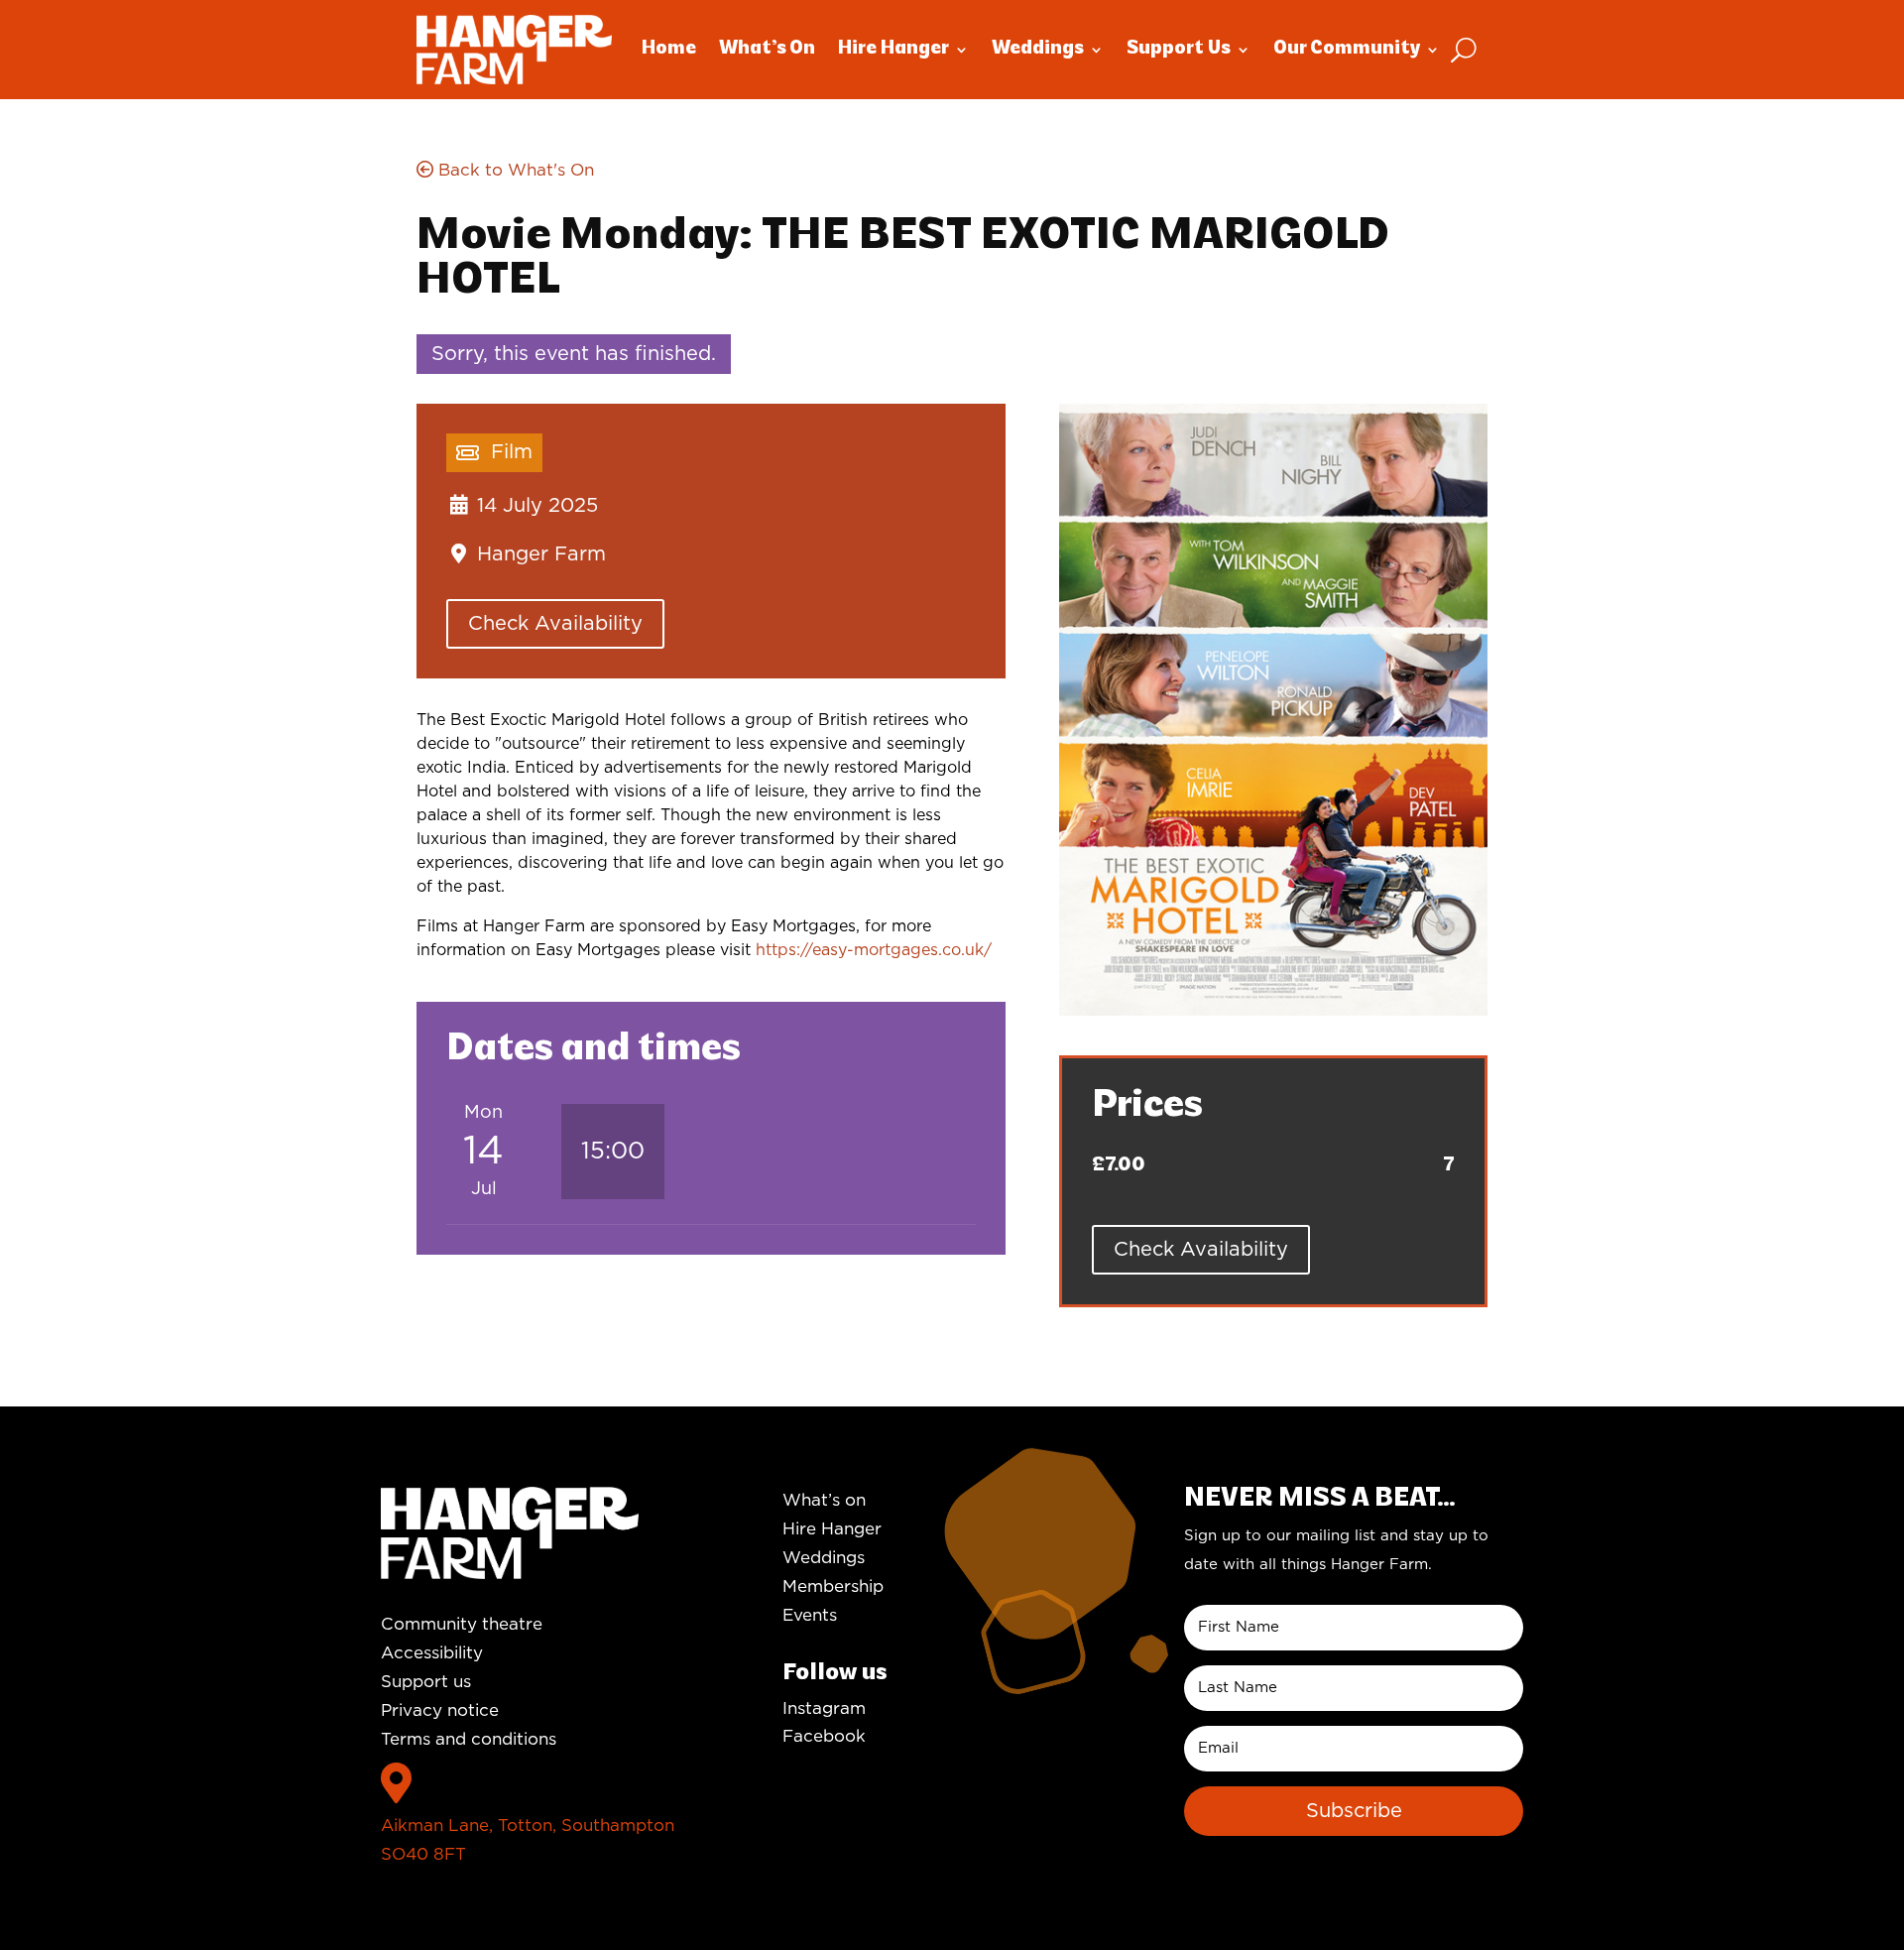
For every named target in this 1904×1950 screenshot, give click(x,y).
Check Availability (555, 624)
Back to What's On (514, 170)
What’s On (767, 49)
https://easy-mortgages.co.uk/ (874, 950)
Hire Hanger (893, 49)
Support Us (1179, 49)
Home (669, 49)
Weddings (1038, 49)
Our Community (1347, 49)
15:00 (613, 1152)
